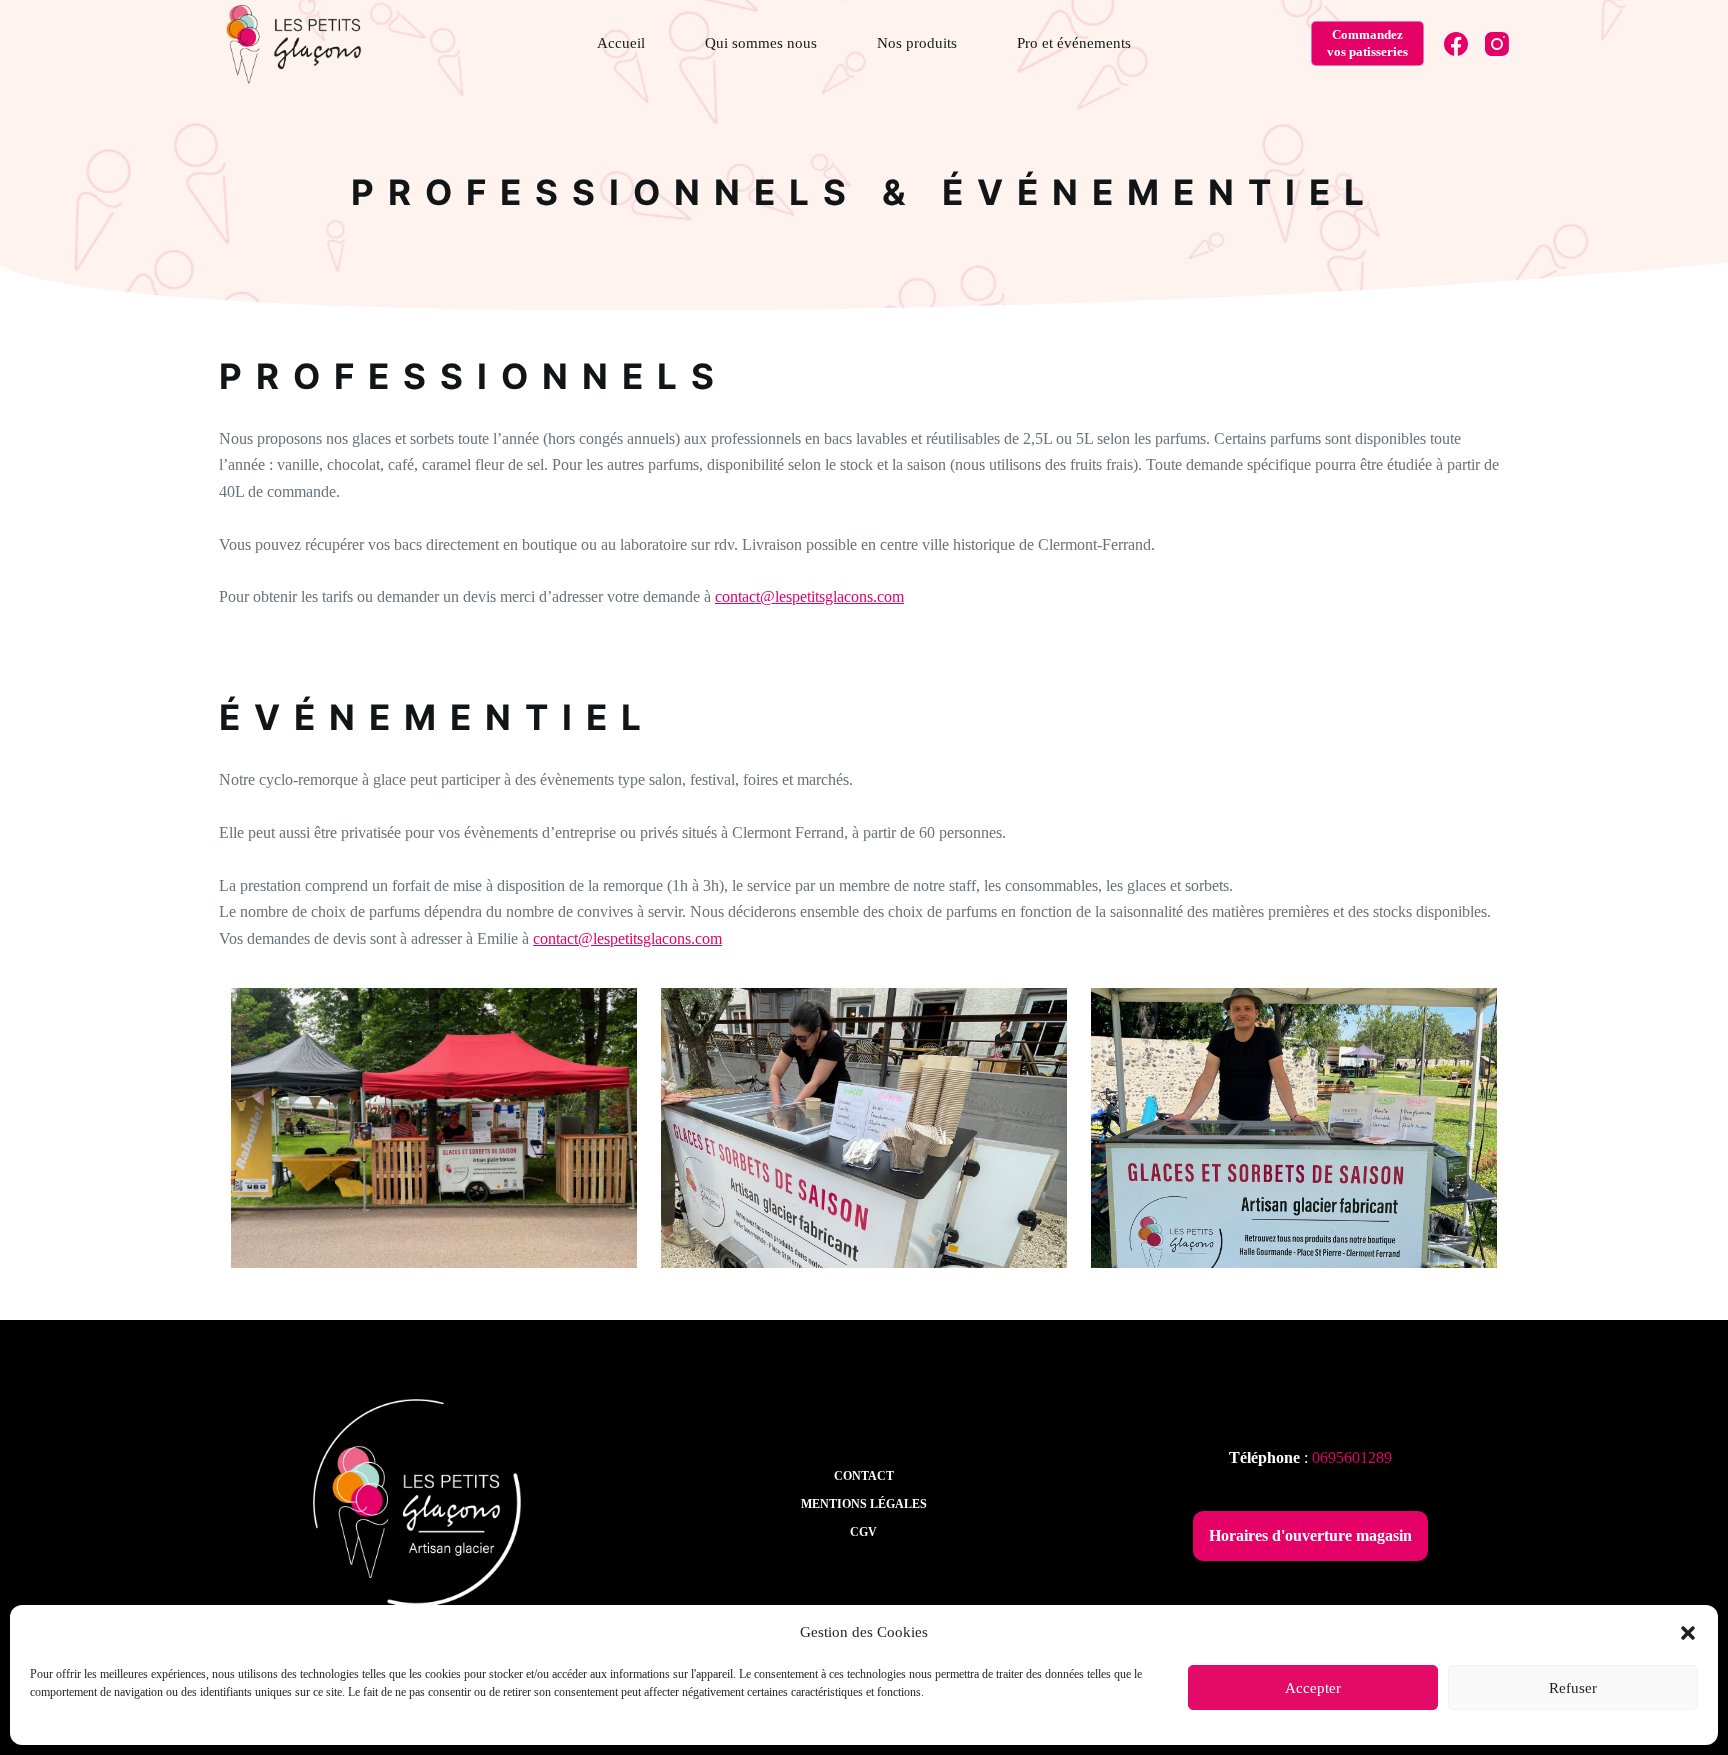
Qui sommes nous (761, 43)
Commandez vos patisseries (1367, 43)
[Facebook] (1456, 44)
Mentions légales (864, 1504)
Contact (864, 1476)
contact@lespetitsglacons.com (809, 596)
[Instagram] (1497, 44)
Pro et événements (1074, 43)
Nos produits (917, 43)
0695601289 (1352, 1457)
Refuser (1573, 1688)
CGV (863, 1532)
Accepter (1313, 1688)
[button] (1688, 1633)
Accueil (621, 43)
